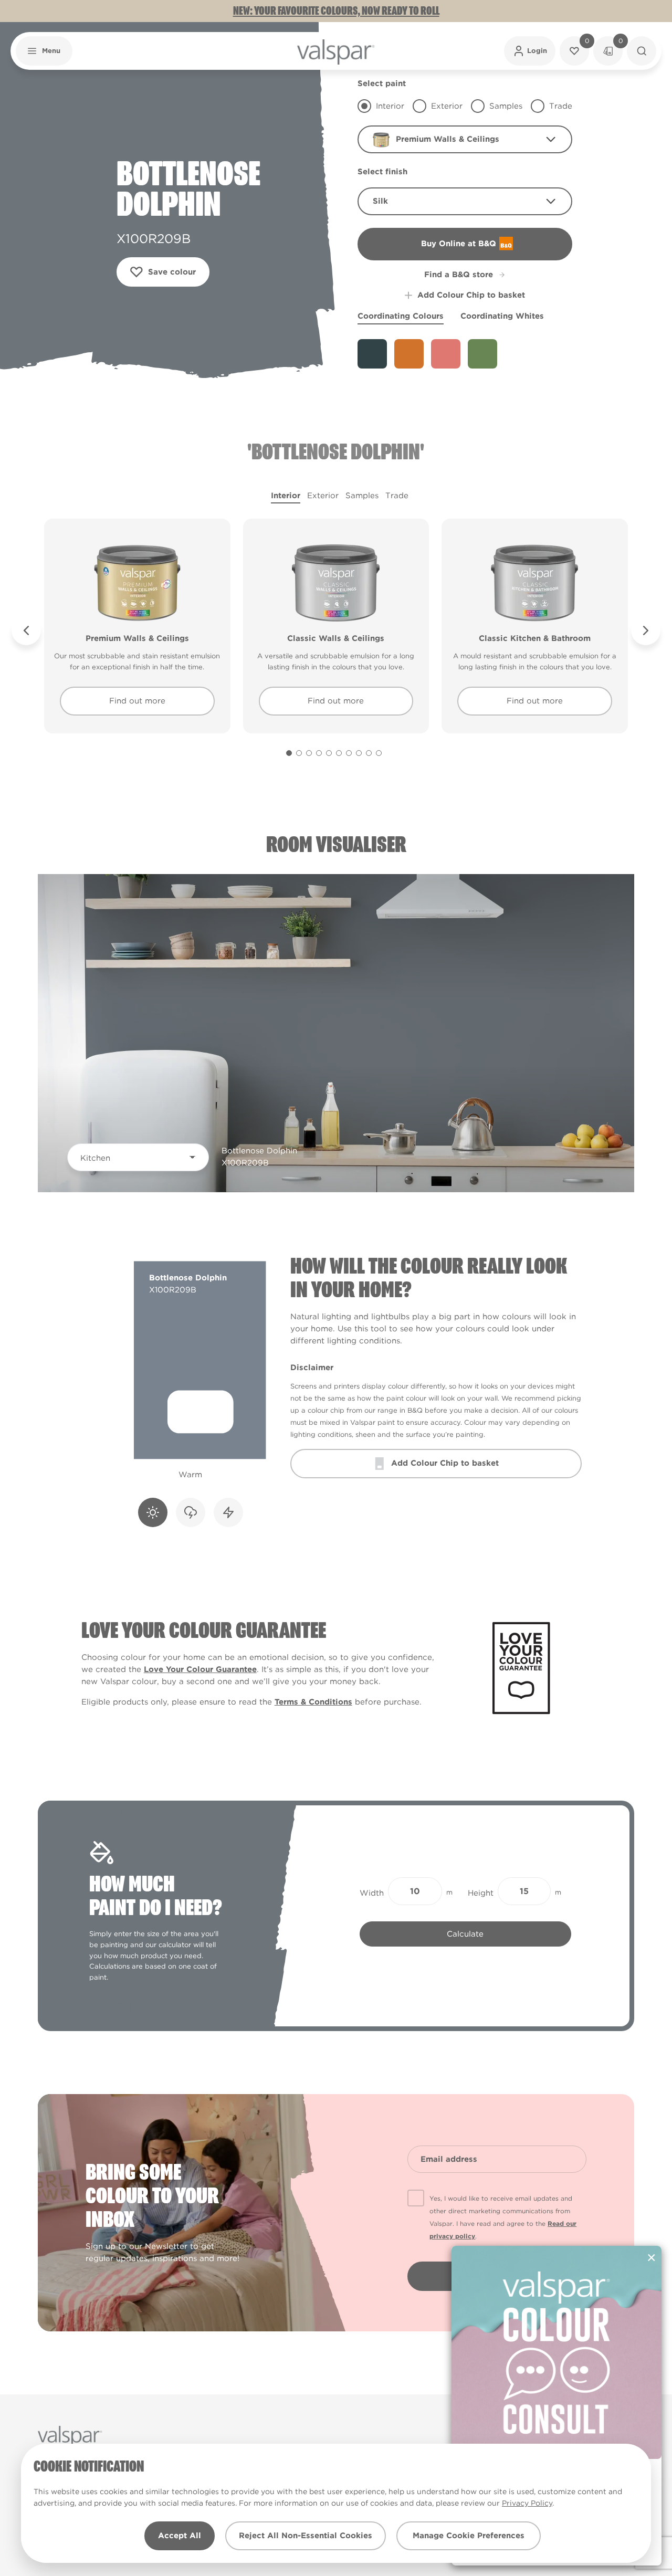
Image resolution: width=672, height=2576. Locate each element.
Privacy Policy (527, 2503)
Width (372, 1893)
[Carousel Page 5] (329, 753)
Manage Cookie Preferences (469, 2536)
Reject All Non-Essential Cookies (306, 2536)
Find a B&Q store (459, 275)
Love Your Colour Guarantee (200, 1669)
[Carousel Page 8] (359, 753)
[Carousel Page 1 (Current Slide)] (289, 753)
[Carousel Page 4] (319, 753)
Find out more (137, 701)
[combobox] (465, 139)
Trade (397, 496)
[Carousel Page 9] (369, 753)
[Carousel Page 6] (339, 753)
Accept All (180, 2536)
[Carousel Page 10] (379, 753)
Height (481, 1893)
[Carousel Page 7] (349, 753)
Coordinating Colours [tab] (401, 316)
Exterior (323, 496)
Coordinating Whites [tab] (502, 316)
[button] (44, 51)
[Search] (642, 51)
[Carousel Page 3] (309, 753)
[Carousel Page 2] (299, 753)
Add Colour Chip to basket (471, 295)
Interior (286, 496)
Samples (362, 496)
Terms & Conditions (313, 1702)
